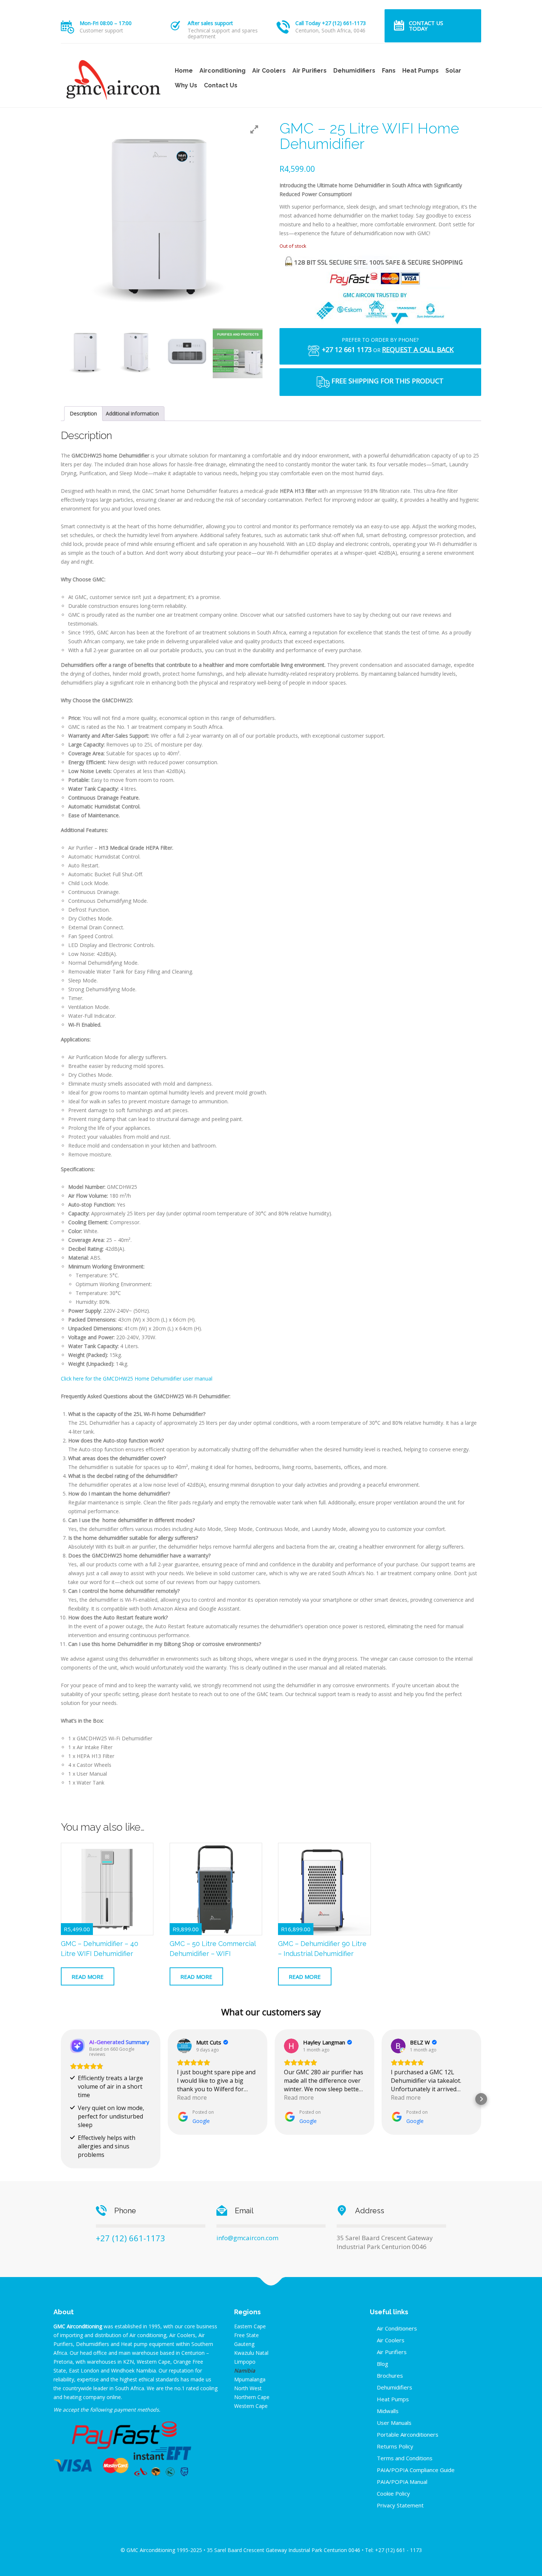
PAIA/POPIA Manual (402, 2482)
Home (184, 71)
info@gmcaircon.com (247, 2238)
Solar (453, 71)
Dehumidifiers (354, 71)
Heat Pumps (421, 71)
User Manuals (394, 2423)
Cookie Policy (393, 2493)
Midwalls (388, 2411)
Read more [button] (192, 2098)
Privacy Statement (400, 2505)
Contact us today (426, 26)
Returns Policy (395, 2446)
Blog (383, 2364)
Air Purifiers (310, 71)
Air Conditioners (397, 2328)
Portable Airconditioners (408, 2434)
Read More (88, 1977)
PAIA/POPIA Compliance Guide (416, 2470)
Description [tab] (83, 413)
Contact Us (221, 85)
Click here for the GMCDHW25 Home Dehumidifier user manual (137, 1378)
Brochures (390, 2375)
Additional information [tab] (132, 413)
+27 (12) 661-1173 (131, 2238)
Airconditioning (223, 71)
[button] (61, 2099)
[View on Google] (184, 2046)
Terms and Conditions (405, 2458)
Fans (389, 71)
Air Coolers (269, 71)
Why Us (186, 85)
